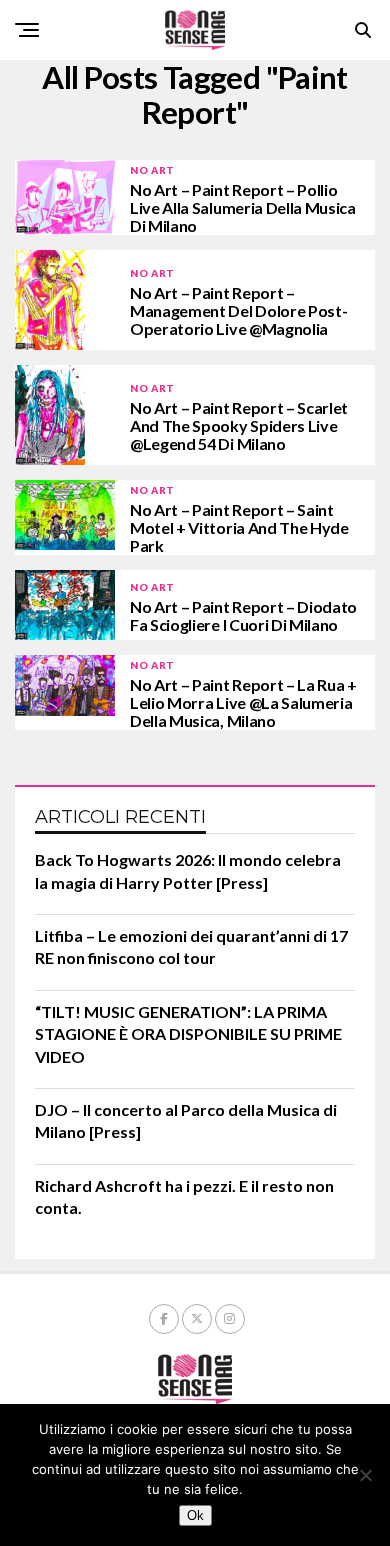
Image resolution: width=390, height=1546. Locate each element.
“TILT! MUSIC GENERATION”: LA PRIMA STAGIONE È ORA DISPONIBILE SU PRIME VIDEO (188, 1034)
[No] (365, 1475)
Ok (195, 1515)
